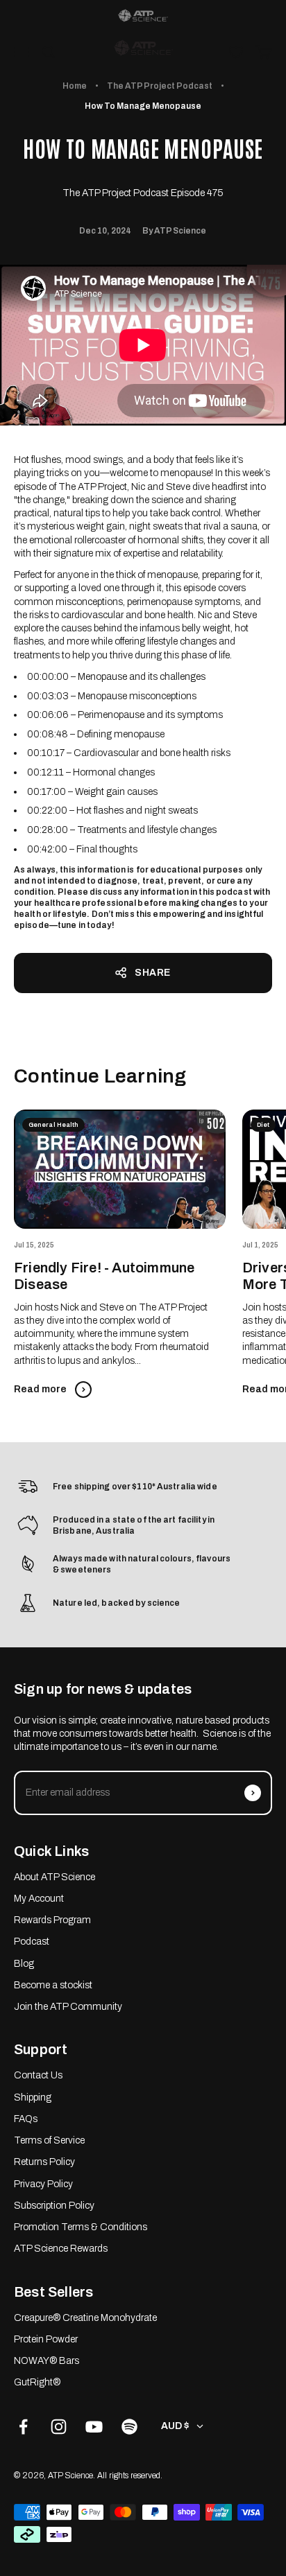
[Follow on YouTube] (94, 2427)
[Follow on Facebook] (23, 2427)
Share (153, 973)
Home (75, 86)
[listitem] (143, 16)
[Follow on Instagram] (59, 2427)
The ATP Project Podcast (160, 86)
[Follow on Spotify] (129, 2427)
